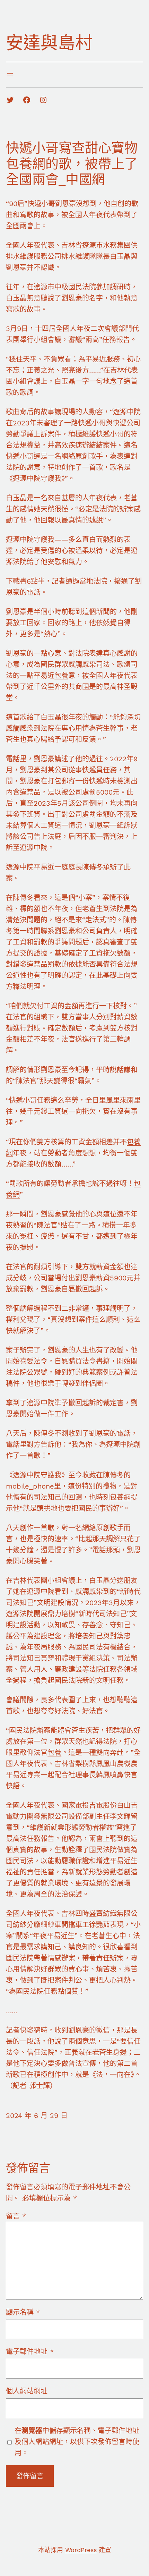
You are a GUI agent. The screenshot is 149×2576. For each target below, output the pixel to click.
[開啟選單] (10, 75)
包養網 (120, 1497)
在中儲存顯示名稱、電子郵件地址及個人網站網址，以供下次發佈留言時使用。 (77, 2442)
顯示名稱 (23, 2312)
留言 (16, 2216)
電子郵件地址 (30, 2352)
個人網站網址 (27, 2391)
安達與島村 (49, 43)
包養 (61, 676)
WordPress (81, 2550)
